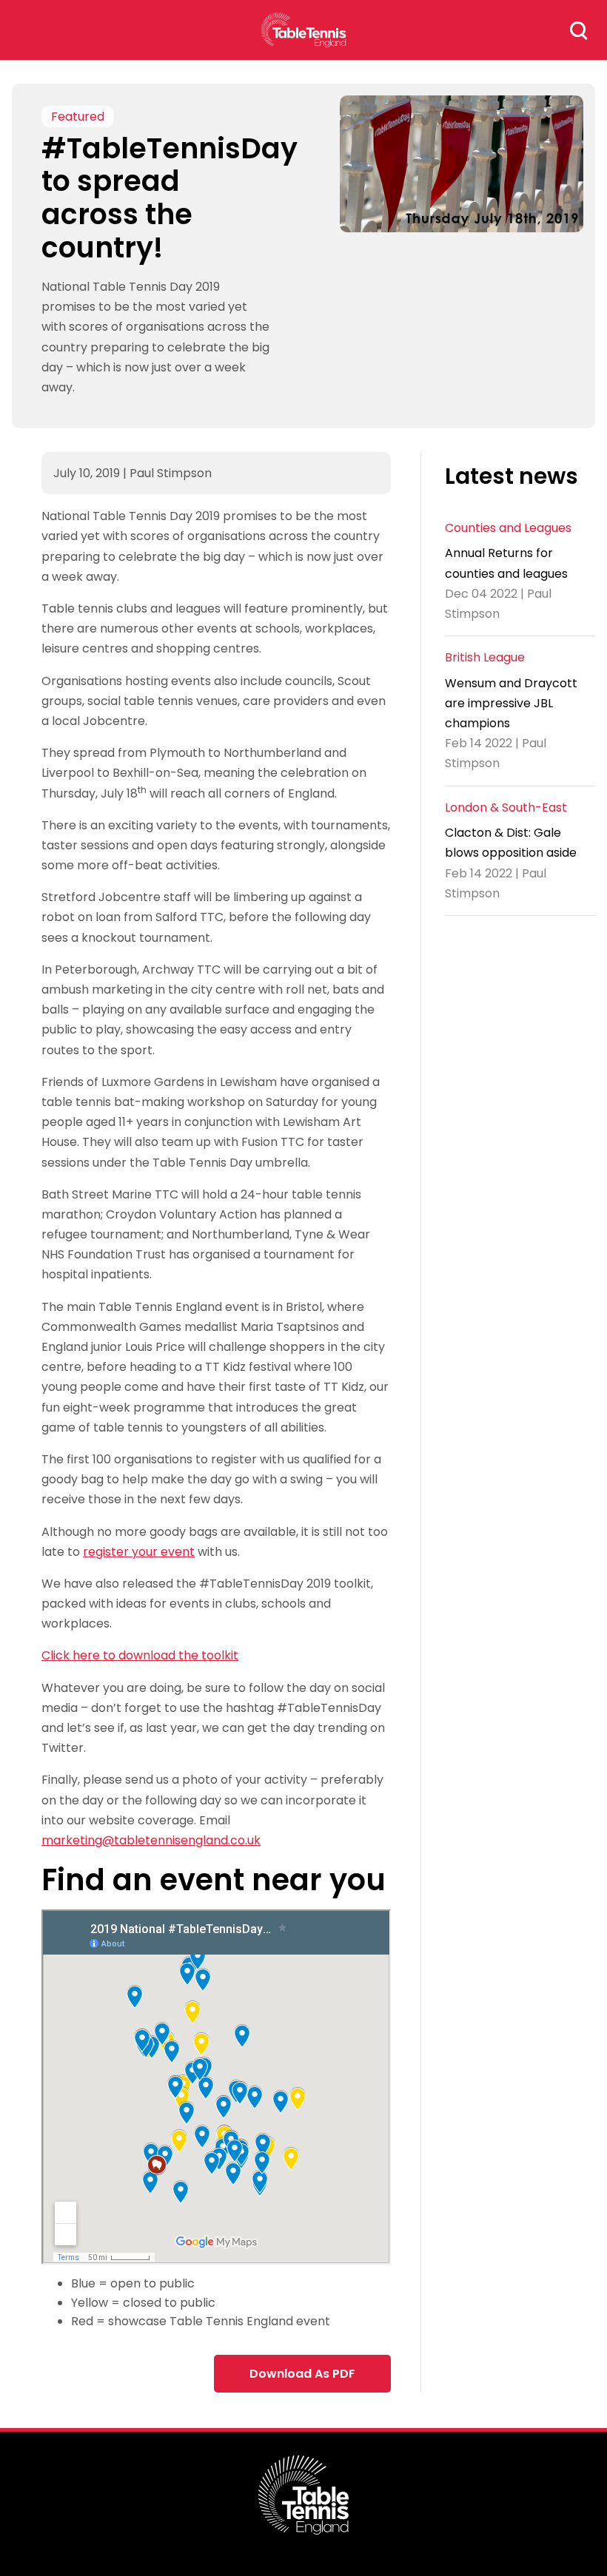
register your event (139, 1552)
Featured (78, 117)
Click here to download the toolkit (140, 1655)
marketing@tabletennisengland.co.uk (151, 1840)
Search (579, 30)
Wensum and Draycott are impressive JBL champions (511, 703)
